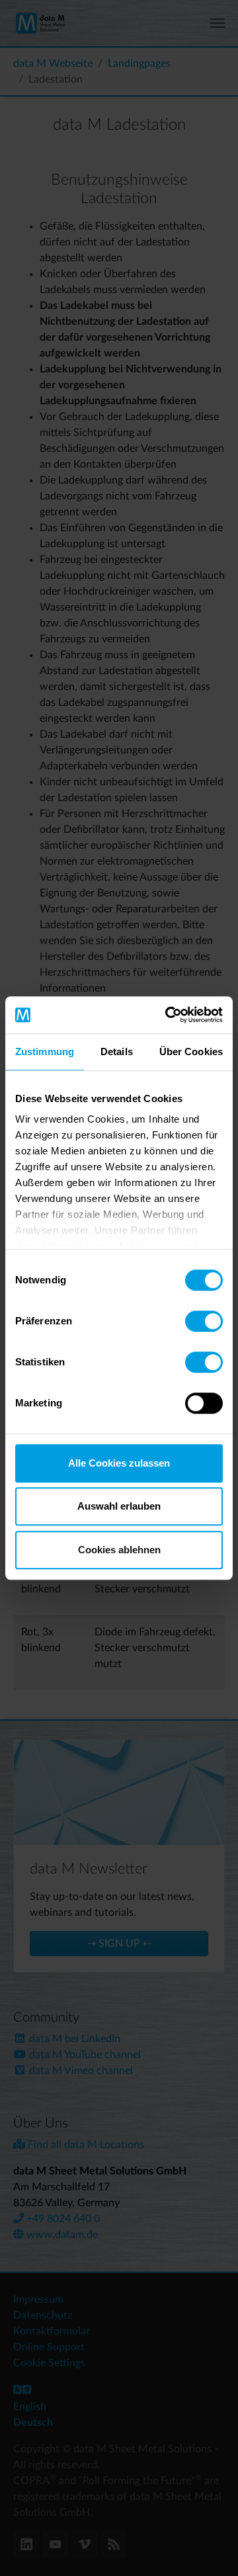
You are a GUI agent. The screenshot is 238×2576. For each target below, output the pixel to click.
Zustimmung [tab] (45, 1052)
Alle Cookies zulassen (119, 1463)
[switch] (204, 1321)
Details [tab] (117, 1052)
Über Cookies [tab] (191, 1052)
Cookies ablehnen (119, 1550)
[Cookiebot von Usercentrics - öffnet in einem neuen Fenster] (168, 1015)
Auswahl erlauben (119, 1506)
